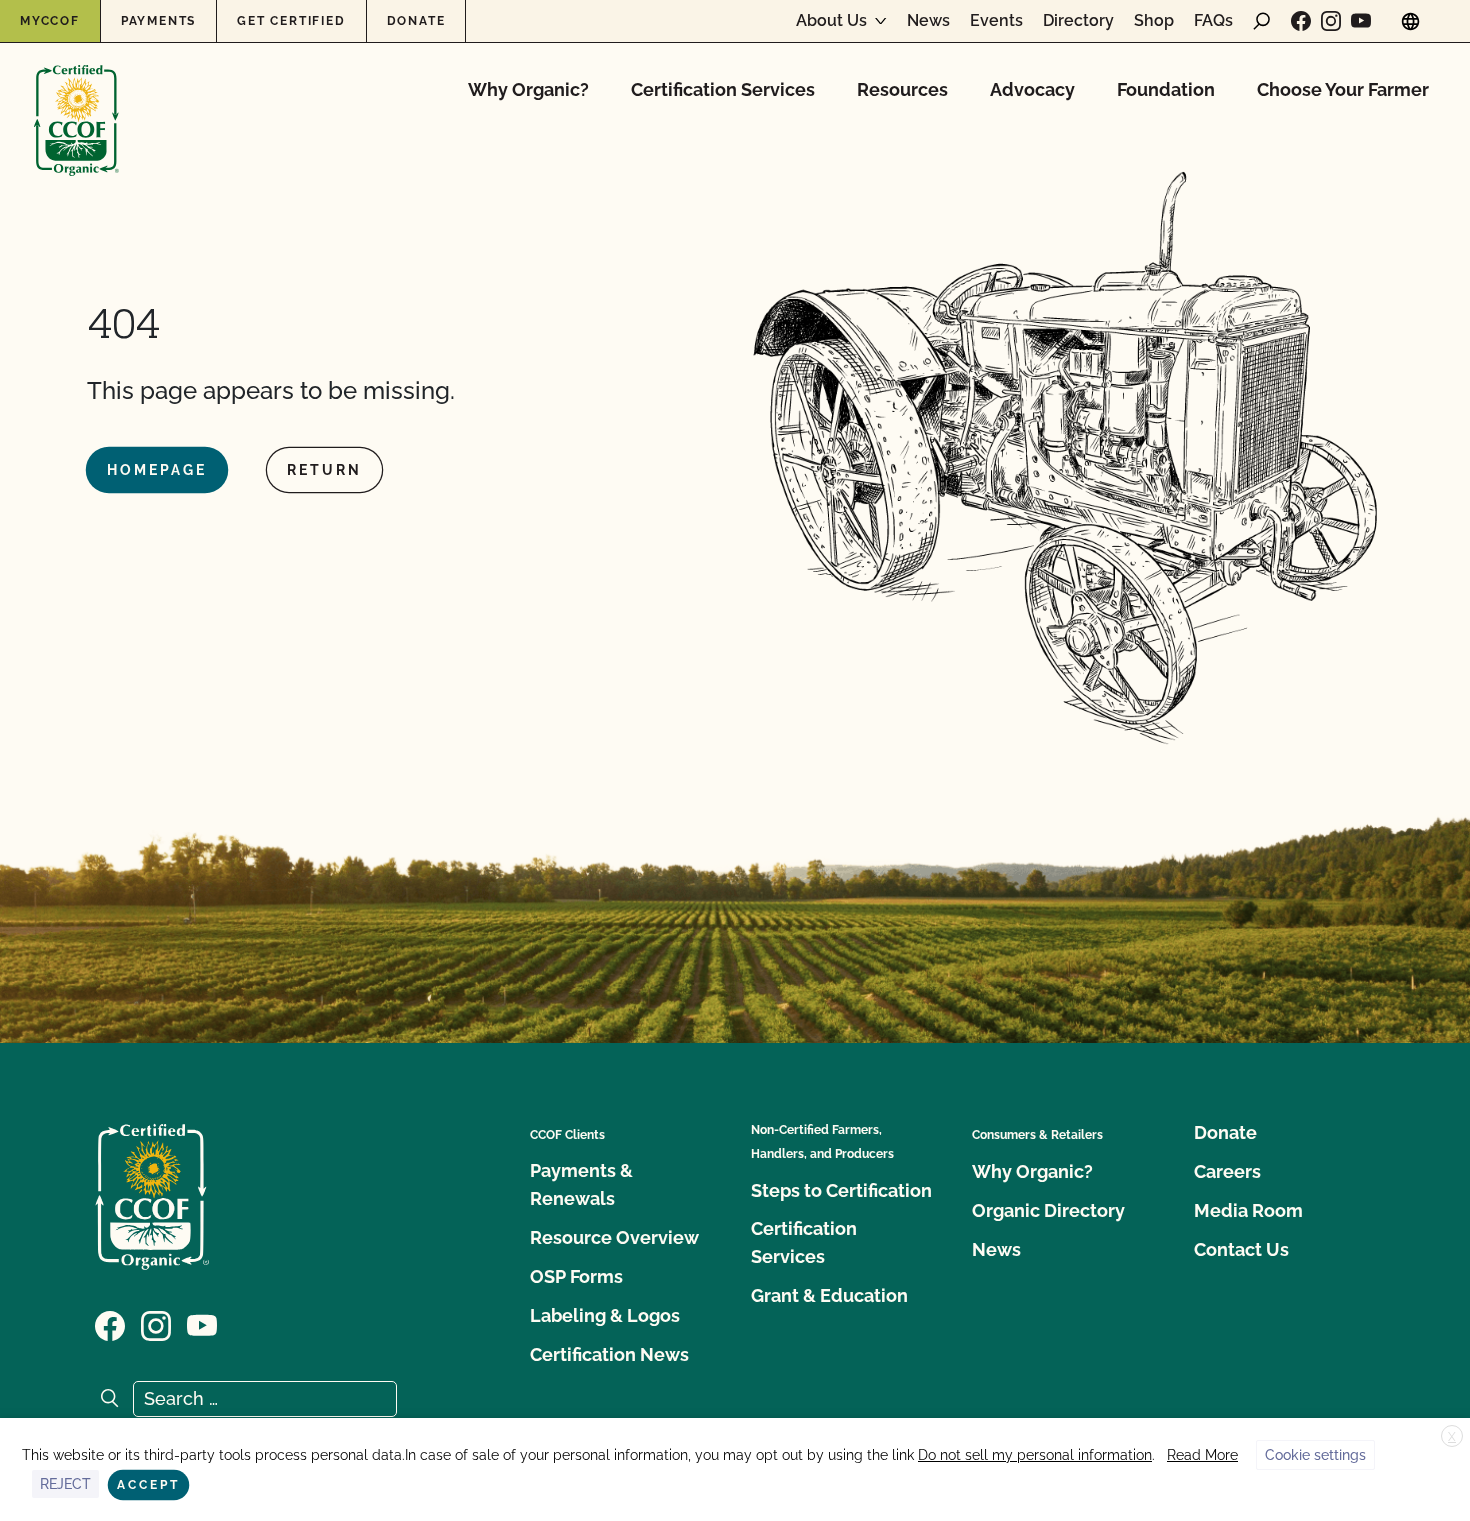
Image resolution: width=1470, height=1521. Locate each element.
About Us (831, 21)
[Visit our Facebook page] (1301, 21)
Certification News (609, 1354)
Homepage (157, 470)
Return (324, 470)
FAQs (1213, 21)
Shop (1154, 21)
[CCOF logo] (76, 99)
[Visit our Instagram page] (1331, 21)
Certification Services (723, 89)
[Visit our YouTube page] (1361, 21)
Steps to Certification (841, 1190)
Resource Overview (614, 1237)
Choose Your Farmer (1343, 89)
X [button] (1452, 1437)
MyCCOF (50, 21)
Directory (1078, 21)
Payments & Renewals (581, 1184)
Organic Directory (1048, 1210)
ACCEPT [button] (148, 1485)
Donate (416, 21)
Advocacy (1032, 89)
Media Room (1248, 1210)
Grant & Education (829, 1295)
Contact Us (1241, 1249)
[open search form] (1262, 21)
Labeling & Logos (605, 1315)
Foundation (1166, 89)
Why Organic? (528, 89)
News (928, 21)
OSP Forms (576, 1276)
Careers (1227, 1171)
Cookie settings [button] (1315, 1455)
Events (996, 21)
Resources (902, 89)
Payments (158, 21)
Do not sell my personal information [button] (1035, 1455)
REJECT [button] (65, 1484)
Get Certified (291, 21)
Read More (1202, 1455)
